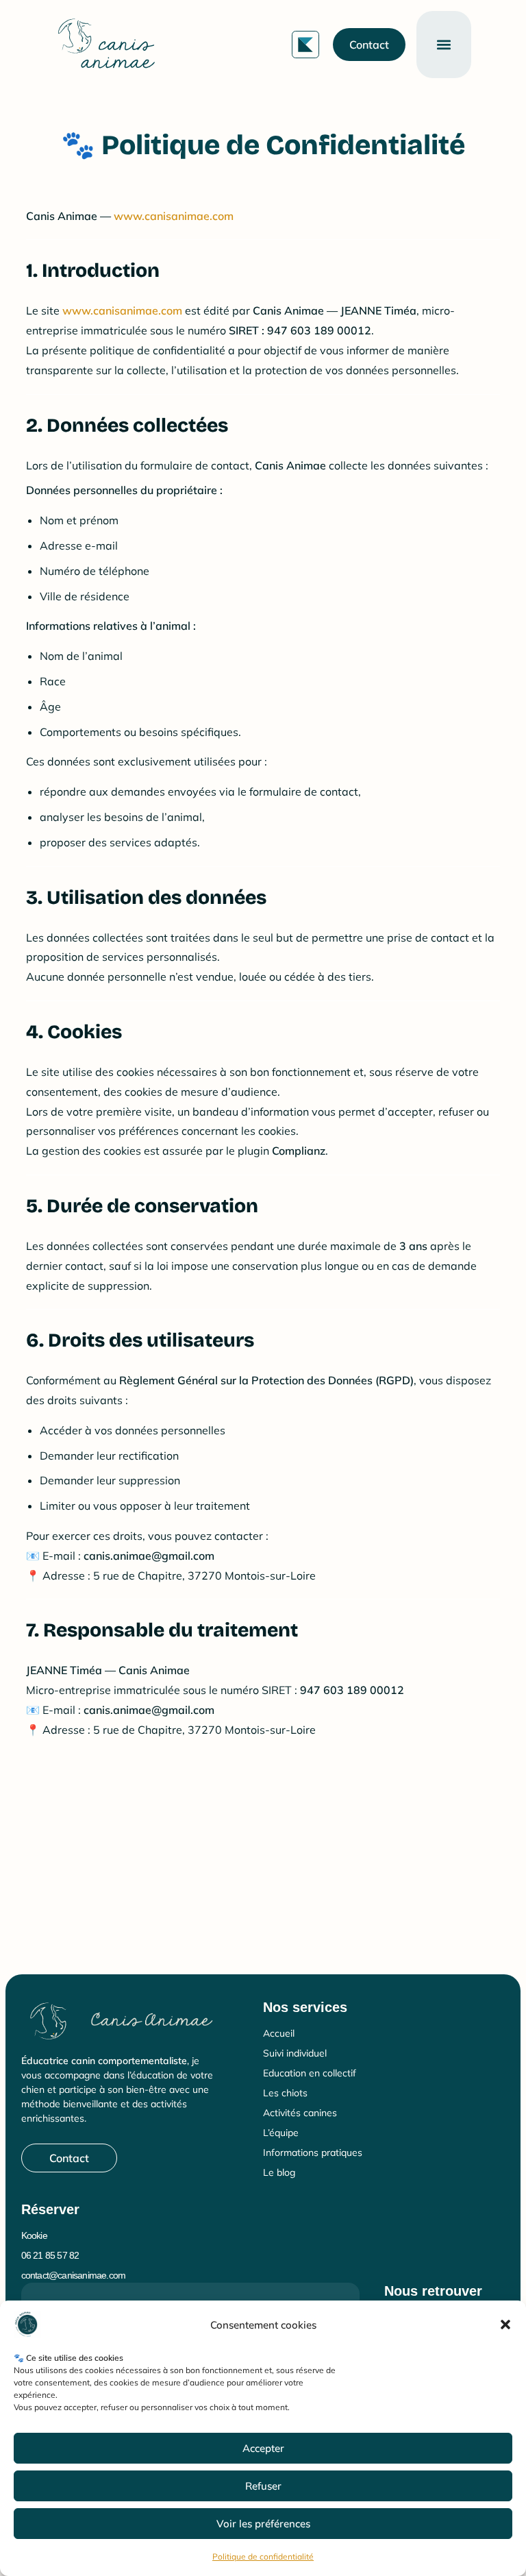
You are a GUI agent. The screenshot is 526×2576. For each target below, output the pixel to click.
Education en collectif (310, 2073)
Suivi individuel (295, 2053)
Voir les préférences (263, 2524)
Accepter (263, 2448)
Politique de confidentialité (263, 2556)
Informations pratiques (313, 2152)
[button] (505, 2324)
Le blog (279, 2172)
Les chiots (285, 2093)
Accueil (279, 2033)
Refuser (263, 2486)
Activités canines (300, 2113)
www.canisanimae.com (174, 216)
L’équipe (281, 2133)
